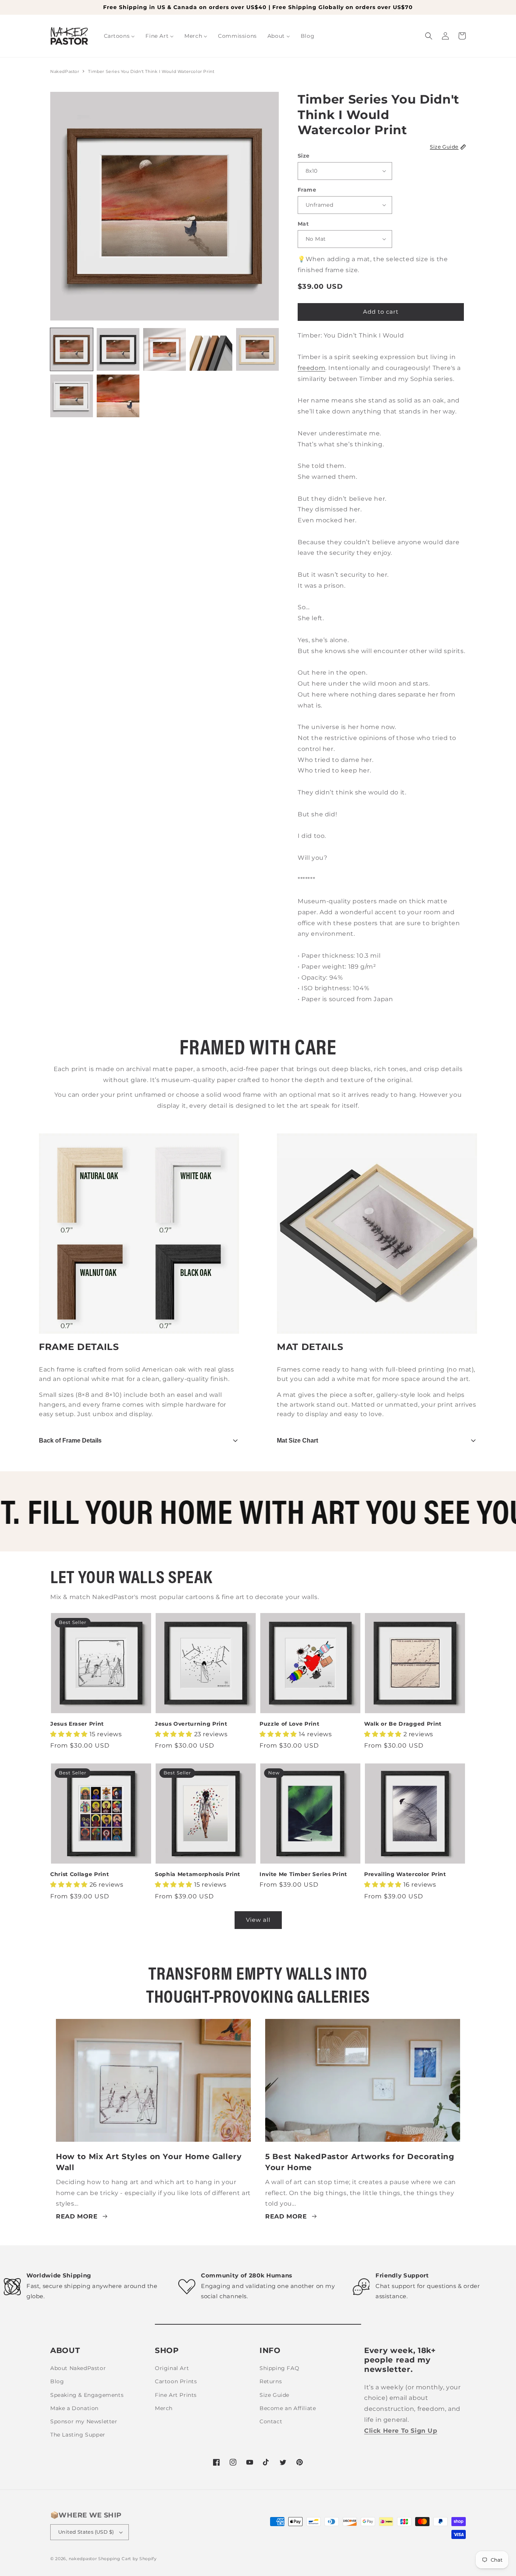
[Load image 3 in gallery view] (165, 349)
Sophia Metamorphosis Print (198, 1874)
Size (304, 156)
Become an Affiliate (288, 2408)
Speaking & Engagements (87, 2395)
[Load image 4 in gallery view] (211, 349)
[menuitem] (120, 36)
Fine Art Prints (176, 2395)
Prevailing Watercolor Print (405, 1874)
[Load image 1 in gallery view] (72, 349)
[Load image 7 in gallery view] (118, 396)
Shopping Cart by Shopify (127, 2559)
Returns (271, 2381)
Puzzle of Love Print (289, 1724)
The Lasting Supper (78, 2435)
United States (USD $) (86, 2532)
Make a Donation (74, 2408)
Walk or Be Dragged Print (403, 1724)
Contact (271, 2421)
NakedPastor (65, 71)
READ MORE (77, 2216)
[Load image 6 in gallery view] (72, 396)
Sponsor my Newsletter (84, 2421)
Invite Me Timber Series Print (303, 1874)
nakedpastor (83, 2559)
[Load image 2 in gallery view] (118, 349)
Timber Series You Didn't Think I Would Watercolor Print (151, 71)
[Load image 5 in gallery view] (257, 349)
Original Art (172, 2368)
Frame (307, 190)
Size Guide (274, 2395)
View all (258, 1920)
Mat (303, 224)
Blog (57, 2381)
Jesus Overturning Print (191, 1724)
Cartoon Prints (176, 2381)
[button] (429, 36)
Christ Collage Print (80, 1874)
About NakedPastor (78, 2368)
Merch (164, 2408)
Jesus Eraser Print (77, 1724)
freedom (311, 368)
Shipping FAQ (279, 2368)
